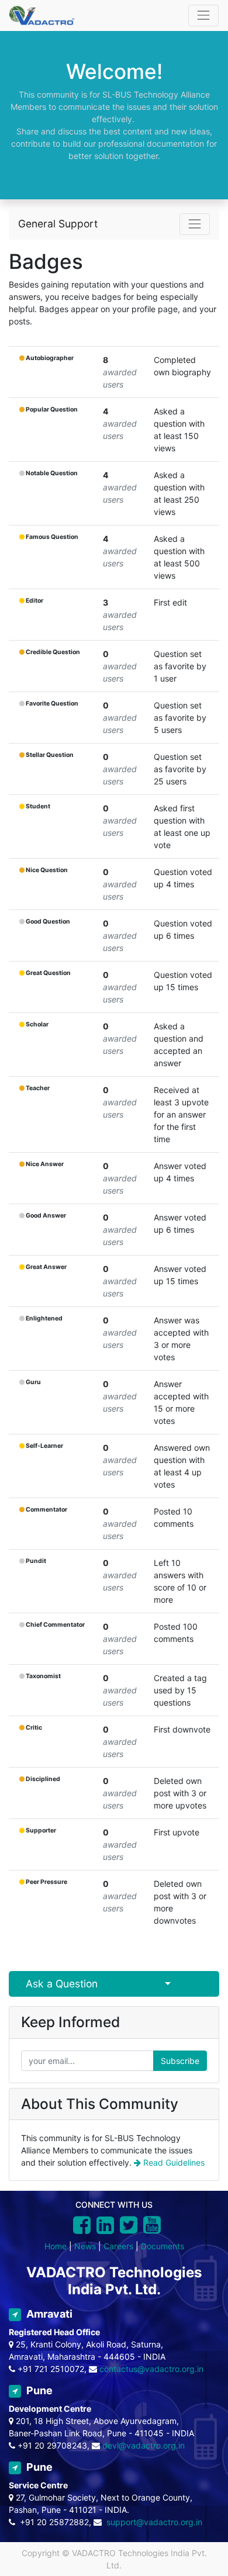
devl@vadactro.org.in (144, 2445)
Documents (163, 2246)
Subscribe (180, 2061)
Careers (118, 2246)
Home (56, 2246)
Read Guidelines (173, 2162)
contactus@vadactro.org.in (151, 2369)
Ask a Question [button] (62, 1984)
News (85, 2246)
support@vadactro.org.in (154, 2522)
